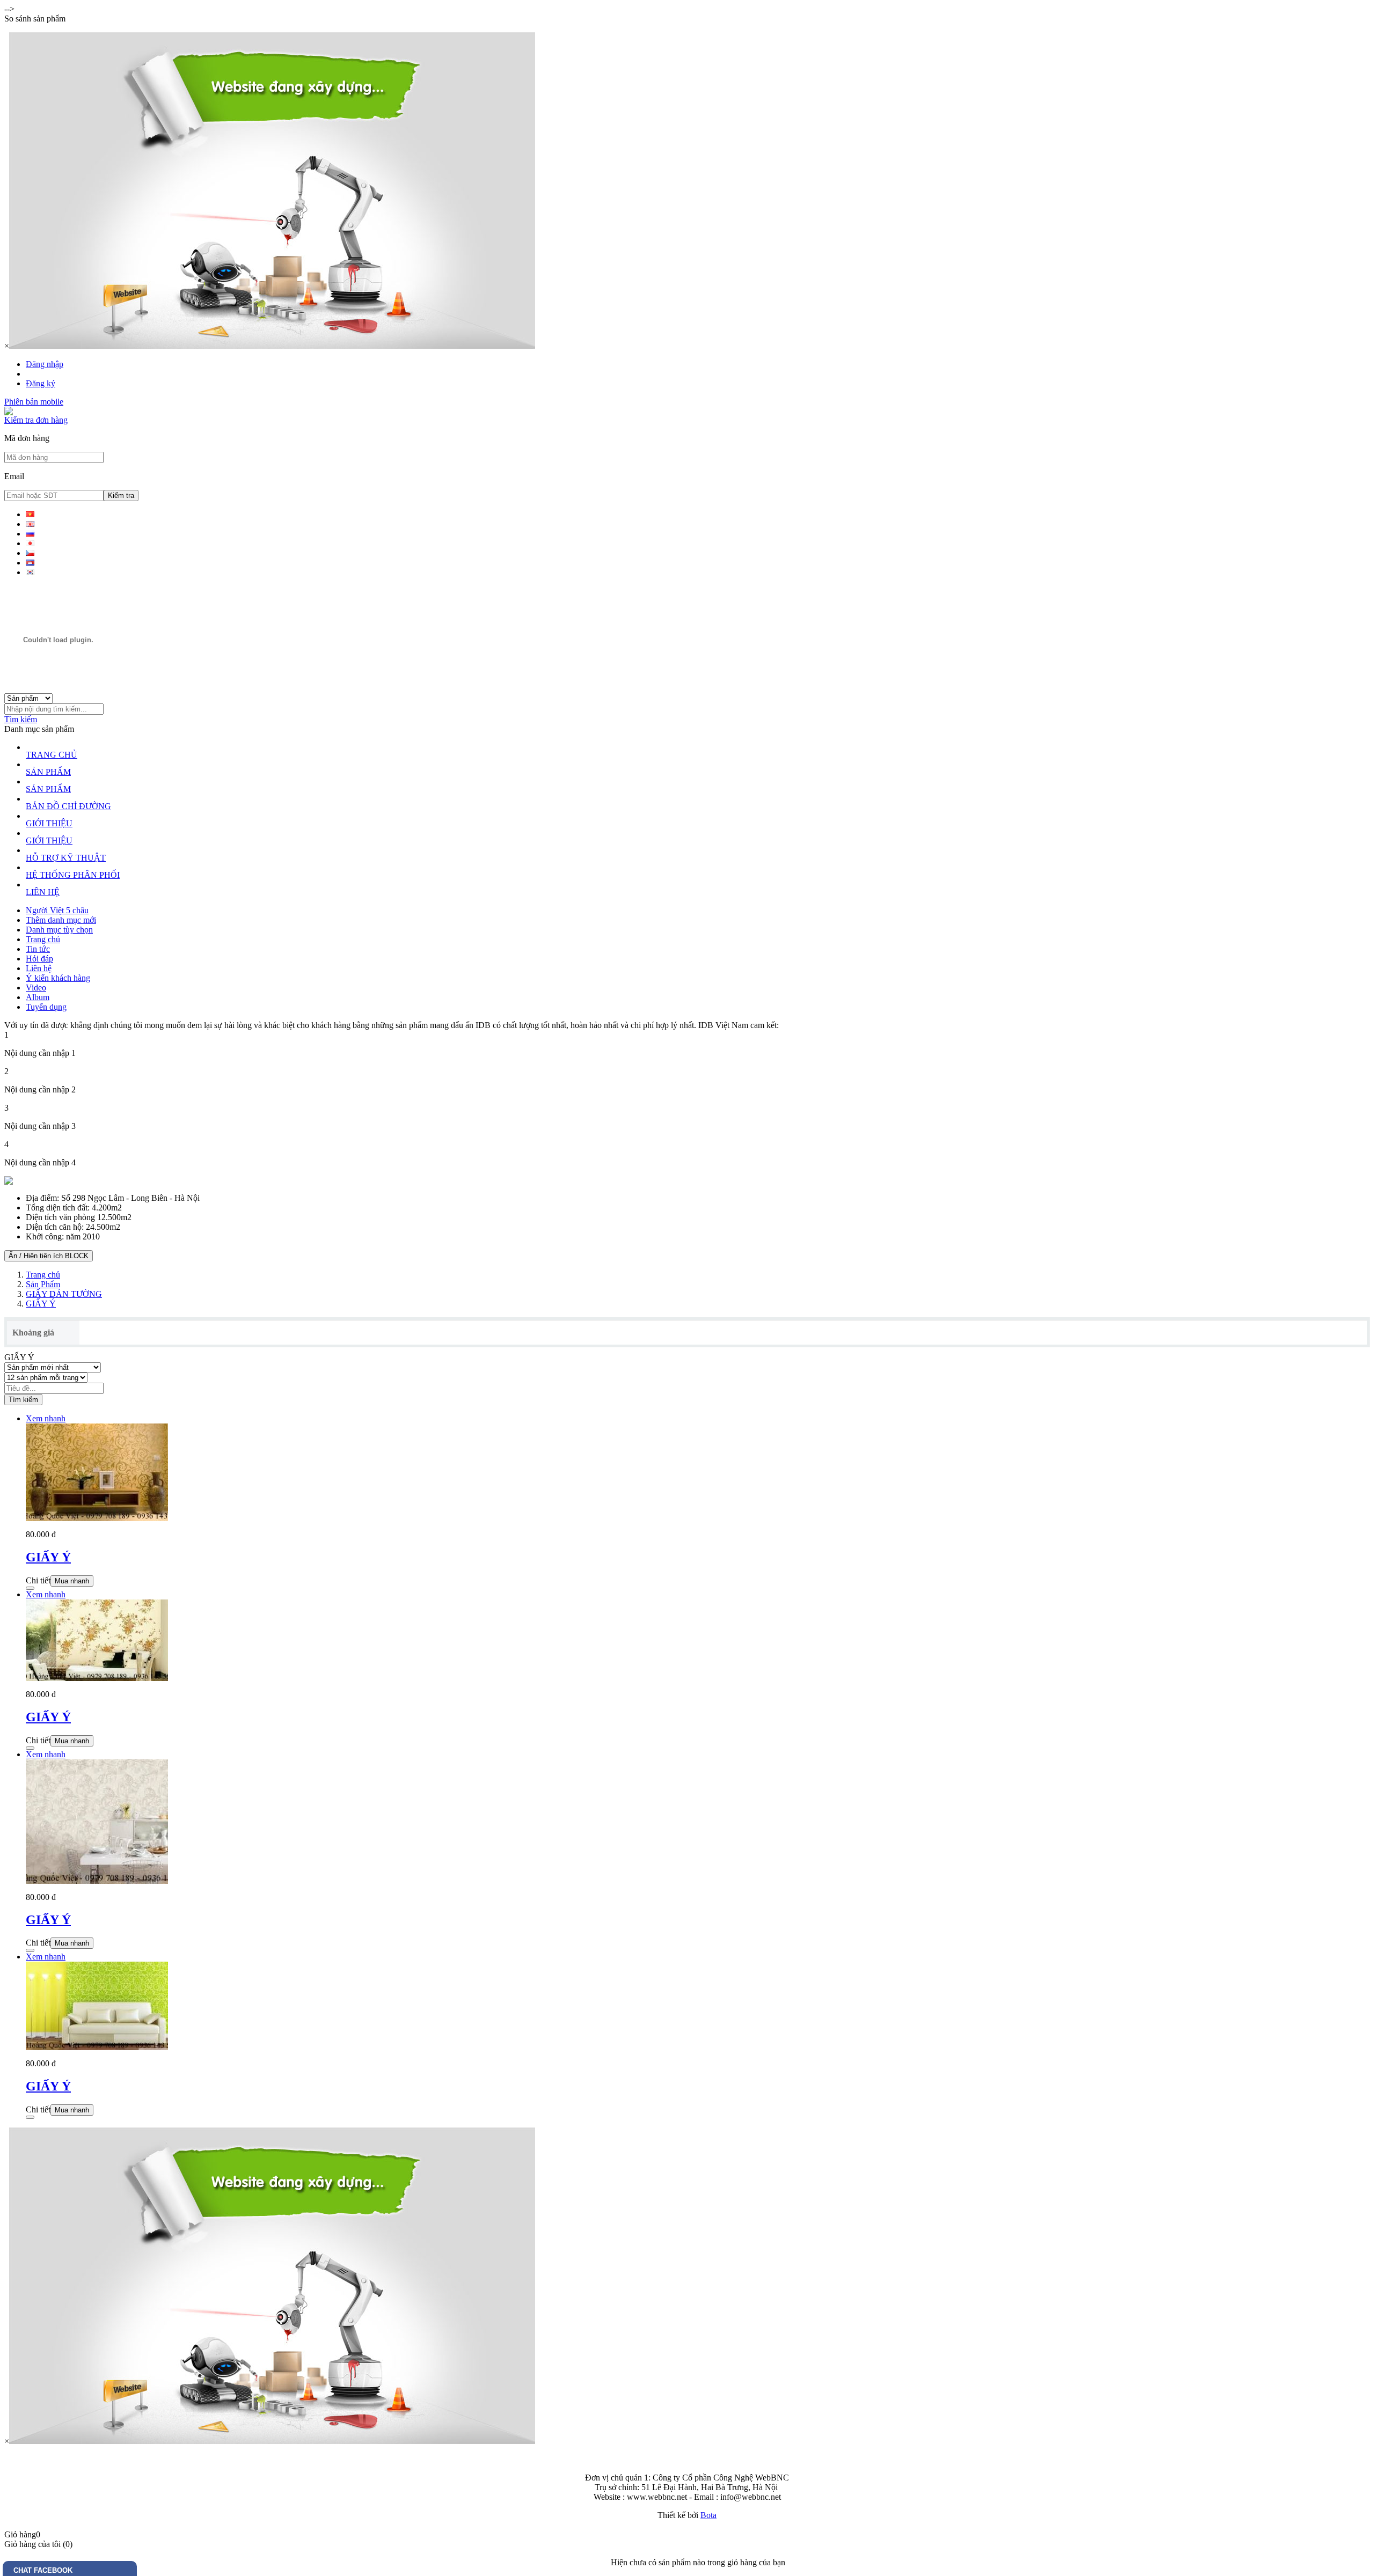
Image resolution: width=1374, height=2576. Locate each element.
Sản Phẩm (43, 1284)
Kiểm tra (121, 496)
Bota (708, 2515)
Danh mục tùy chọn (59, 930)
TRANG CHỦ (52, 755)
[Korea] (30, 572)
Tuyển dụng (46, 1007)
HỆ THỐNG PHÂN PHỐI (73, 875)
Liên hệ (39, 968)
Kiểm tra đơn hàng (36, 420)
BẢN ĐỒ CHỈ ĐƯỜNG (68, 806)
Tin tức (38, 949)
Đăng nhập (45, 364)
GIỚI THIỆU (49, 823)
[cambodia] (30, 563)
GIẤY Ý (41, 1304)
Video (36, 988)
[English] (30, 524)
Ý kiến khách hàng (58, 978)
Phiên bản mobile (34, 402)
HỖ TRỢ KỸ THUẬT (66, 858)
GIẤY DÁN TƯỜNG (64, 1294)
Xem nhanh (46, 1418)
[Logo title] (58, 690)
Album (38, 997)
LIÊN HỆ (43, 892)
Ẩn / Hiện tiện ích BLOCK (49, 1256)
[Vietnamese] (30, 514)
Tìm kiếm (21, 719)
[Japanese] (30, 543)
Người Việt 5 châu (57, 910)
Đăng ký (41, 383)
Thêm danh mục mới (61, 920)
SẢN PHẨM (48, 772)
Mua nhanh (72, 1581)
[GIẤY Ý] (97, 1518)
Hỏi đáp (39, 959)
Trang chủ (43, 939)
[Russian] (30, 534)
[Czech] (30, 553)
